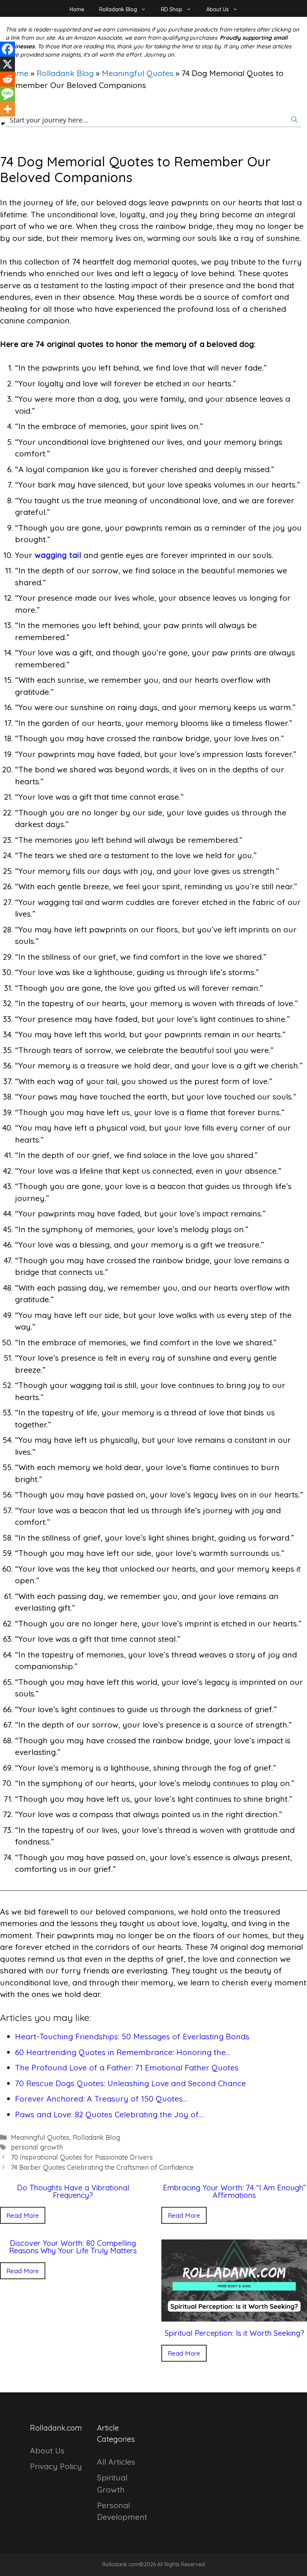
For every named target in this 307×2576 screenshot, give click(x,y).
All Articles (116, 2462)
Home (77, 9)
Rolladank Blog (118, 9)
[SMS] (7, 94)
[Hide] (3, 124)
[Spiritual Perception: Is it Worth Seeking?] (234, 2316)
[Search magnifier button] (294, 119)
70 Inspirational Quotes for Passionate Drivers (82, 2157)
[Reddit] (7, 79)
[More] (7, 109)
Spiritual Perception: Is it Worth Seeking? (234, 2333)
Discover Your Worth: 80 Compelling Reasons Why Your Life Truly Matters (73, 2247)
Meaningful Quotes (138, 73)
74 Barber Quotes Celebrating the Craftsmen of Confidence (102, 2167)
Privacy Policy (56, 2466)
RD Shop (172, 9)
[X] (7, 64)
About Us (218, 9)
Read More (23, 2215)
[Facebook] (7, 49)
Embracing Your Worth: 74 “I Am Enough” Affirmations (234, 2191)
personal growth (37, 2147)
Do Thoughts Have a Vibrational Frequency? (73, 2191)
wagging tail (58, 555)
